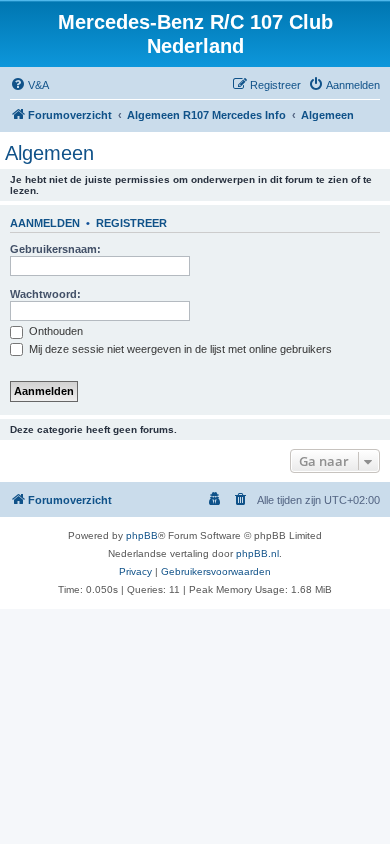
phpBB (142, 535)
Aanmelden (45, 223)
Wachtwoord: (45, 294)
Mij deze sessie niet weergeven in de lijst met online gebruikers (179, 349)
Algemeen (49, 153)
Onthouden (54, 331)
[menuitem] (29, 85)
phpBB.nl (257, 553)
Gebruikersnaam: (55, 249)
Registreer (131, 223)
